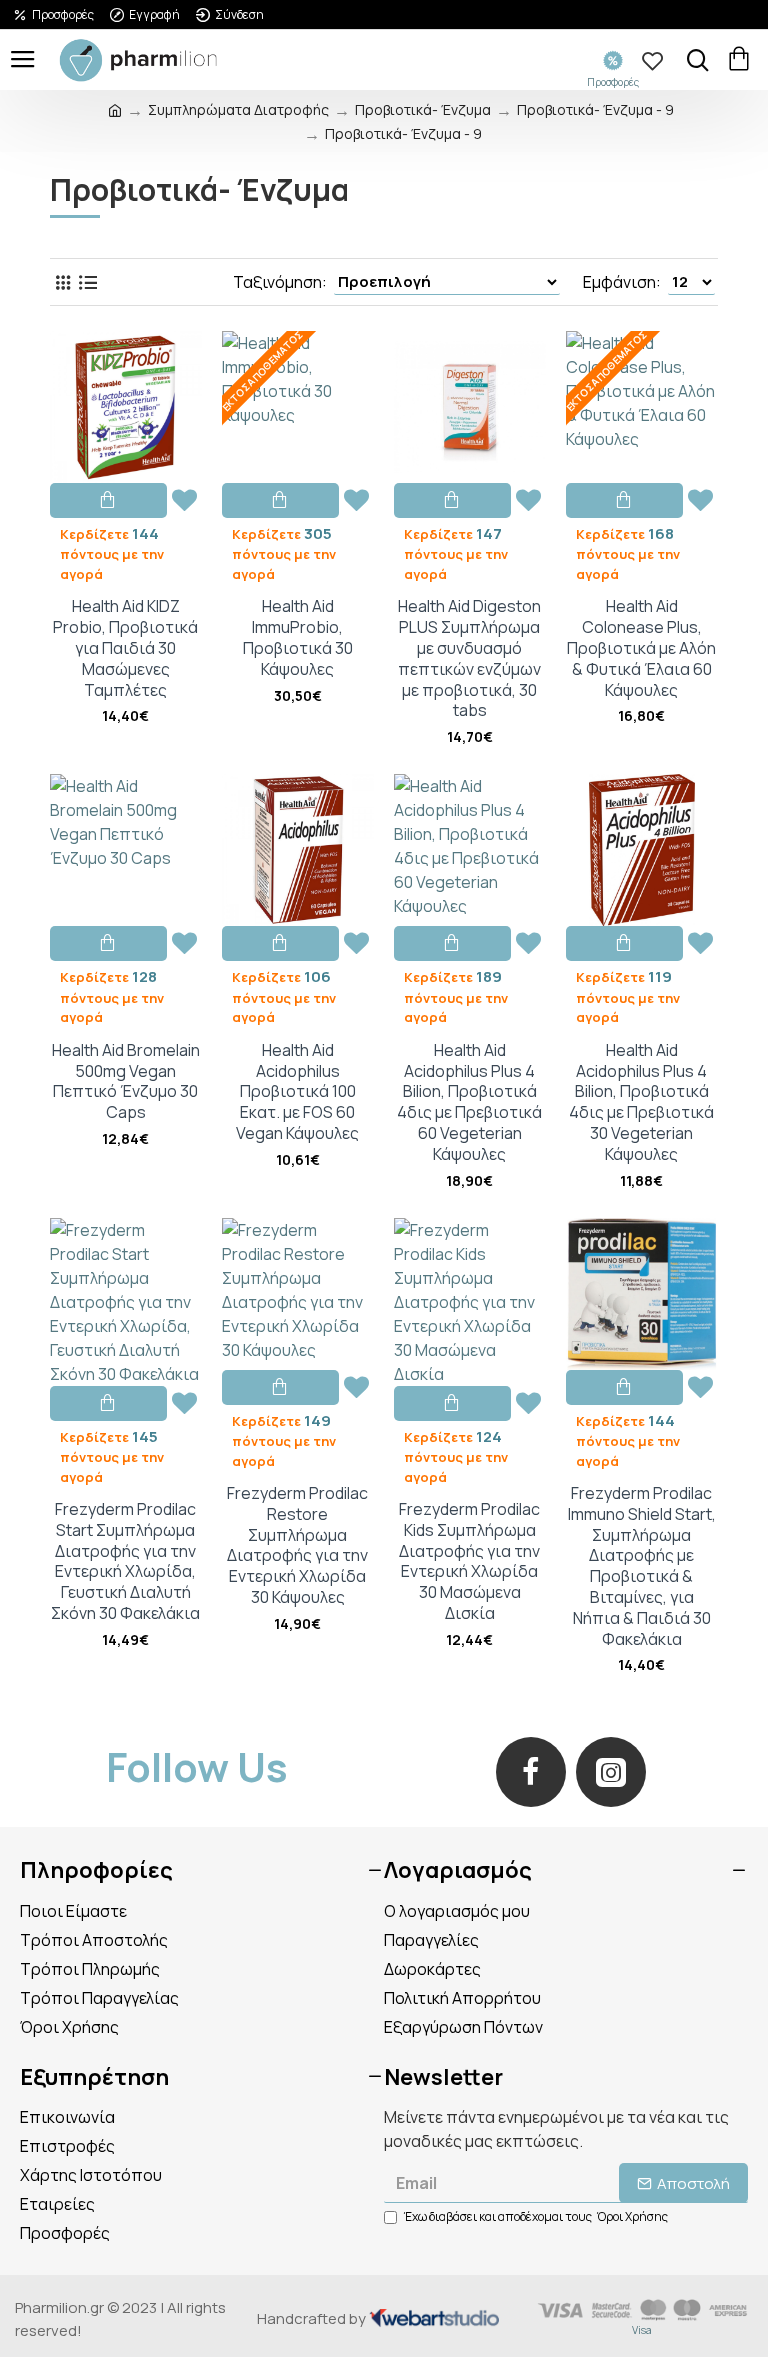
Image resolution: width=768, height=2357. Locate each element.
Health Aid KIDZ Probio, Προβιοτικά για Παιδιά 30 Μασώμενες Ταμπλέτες (125, 648)
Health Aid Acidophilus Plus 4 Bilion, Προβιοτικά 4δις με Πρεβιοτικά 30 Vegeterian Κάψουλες (641, 1102)
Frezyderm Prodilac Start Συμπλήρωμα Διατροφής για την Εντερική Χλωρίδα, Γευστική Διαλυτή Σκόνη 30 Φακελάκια (125, 1561)
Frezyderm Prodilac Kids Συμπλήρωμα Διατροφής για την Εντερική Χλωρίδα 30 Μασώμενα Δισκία (469, 1561)
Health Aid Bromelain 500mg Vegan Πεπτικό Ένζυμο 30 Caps (126, 1081)
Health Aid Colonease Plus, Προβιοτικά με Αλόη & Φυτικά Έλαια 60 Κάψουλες (641, 648)
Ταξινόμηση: (280, 282)
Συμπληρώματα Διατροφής (238, 109)
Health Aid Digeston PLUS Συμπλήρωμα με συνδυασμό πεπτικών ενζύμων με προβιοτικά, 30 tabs (469, 658)
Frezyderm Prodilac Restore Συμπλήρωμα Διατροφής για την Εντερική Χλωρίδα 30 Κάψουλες (297, 1545)
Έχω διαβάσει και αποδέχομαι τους (536, 2216)
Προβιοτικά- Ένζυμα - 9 (595, 109)
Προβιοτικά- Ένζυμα (423, 109)
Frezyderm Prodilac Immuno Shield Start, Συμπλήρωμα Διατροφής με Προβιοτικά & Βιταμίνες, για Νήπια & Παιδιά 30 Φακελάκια (642, 1566)
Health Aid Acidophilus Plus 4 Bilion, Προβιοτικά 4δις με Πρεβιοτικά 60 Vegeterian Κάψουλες (469, 1102)
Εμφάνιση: (622, 282)
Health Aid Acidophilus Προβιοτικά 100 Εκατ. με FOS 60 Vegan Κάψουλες (297, 1092)
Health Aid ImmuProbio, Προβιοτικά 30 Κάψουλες (298, 637)
